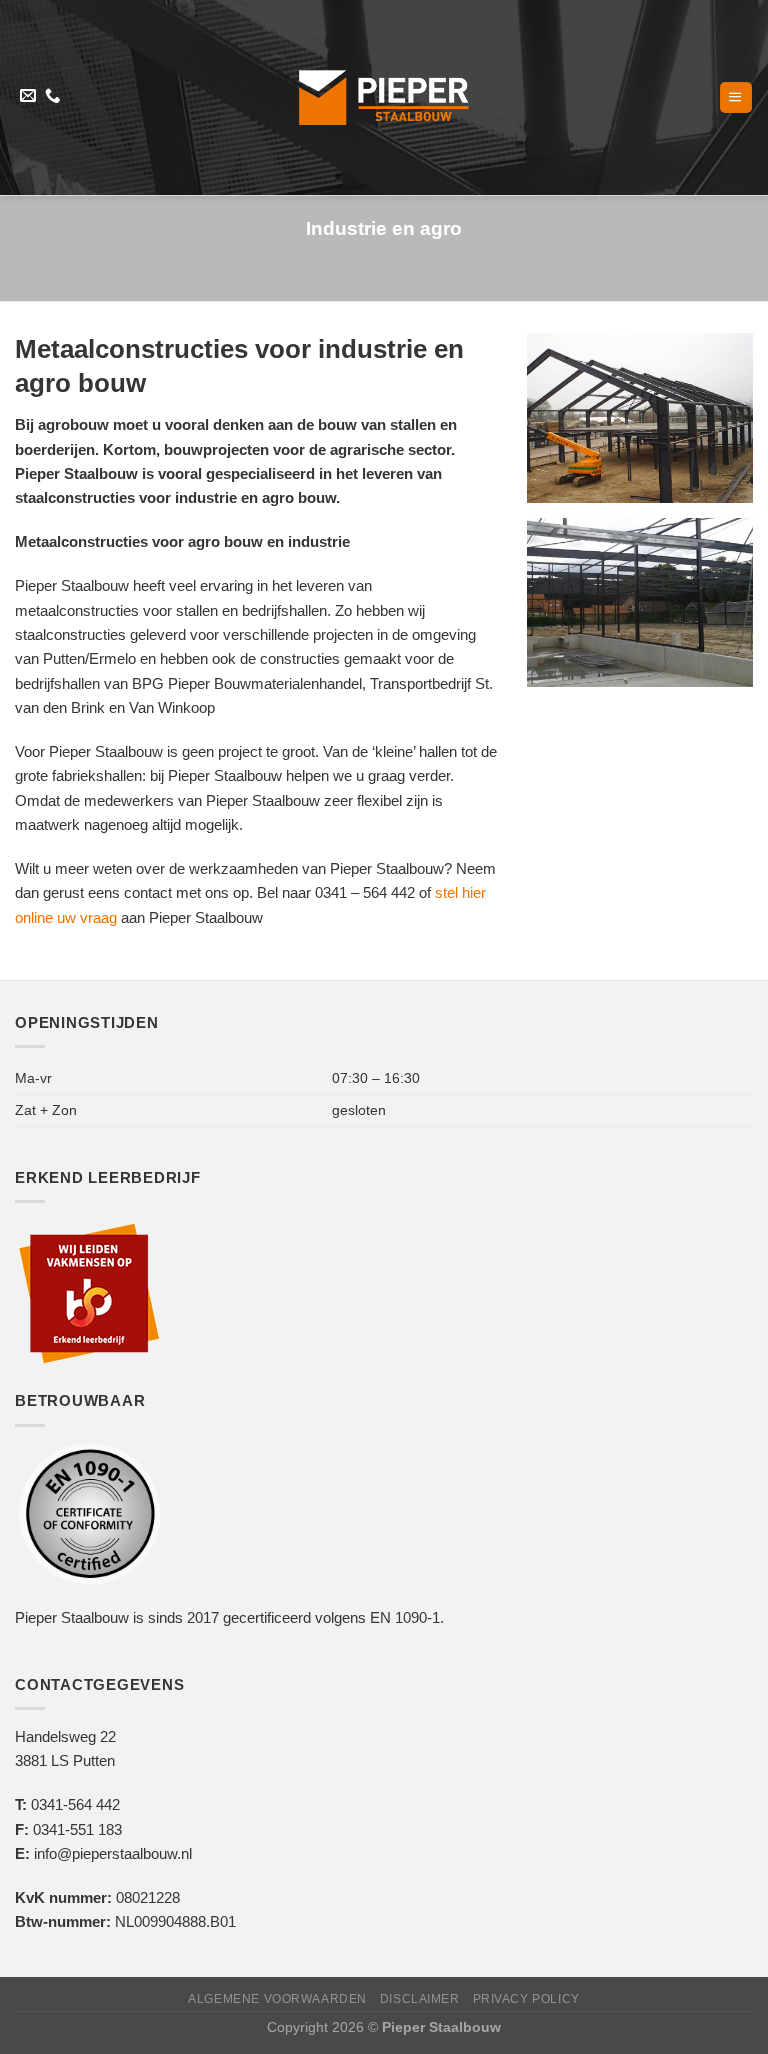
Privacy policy (526, 1998)
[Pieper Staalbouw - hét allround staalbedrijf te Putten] (384, 98)
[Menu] (736, 97)
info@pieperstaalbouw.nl (113, 1853)
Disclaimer (420, 1998)
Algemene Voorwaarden (277, 1998)
